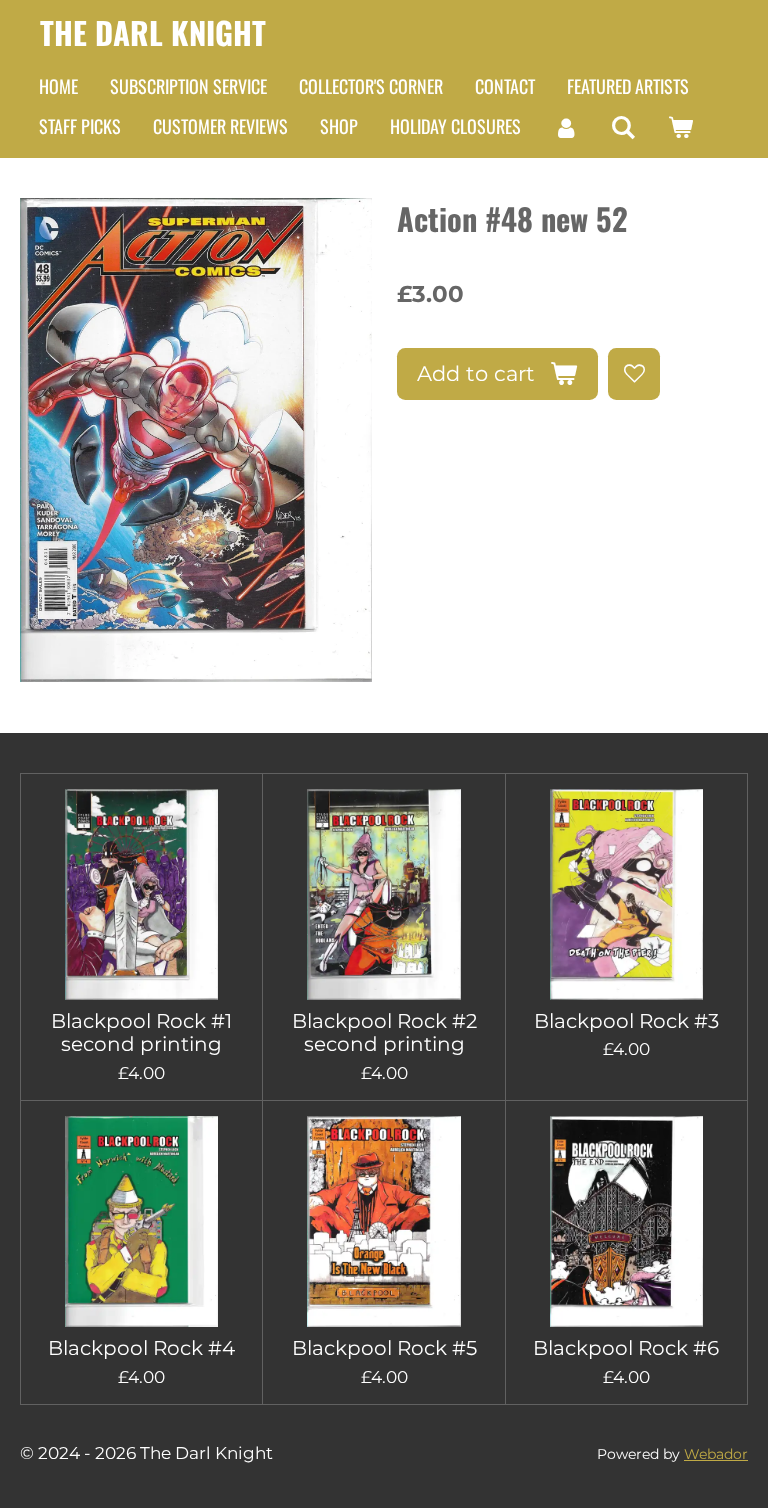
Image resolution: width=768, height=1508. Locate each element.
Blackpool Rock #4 (141, 1348)
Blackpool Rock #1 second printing (141, 1033)
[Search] (622, 127)
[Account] (565, 127)
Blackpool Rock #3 (626, 1021)
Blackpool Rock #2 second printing (384, 1033)
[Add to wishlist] (634, 374)
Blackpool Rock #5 (384, 1348)
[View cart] (679, 127)
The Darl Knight (153, 32)
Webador (716, 1454)
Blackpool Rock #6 (626, 1348)
